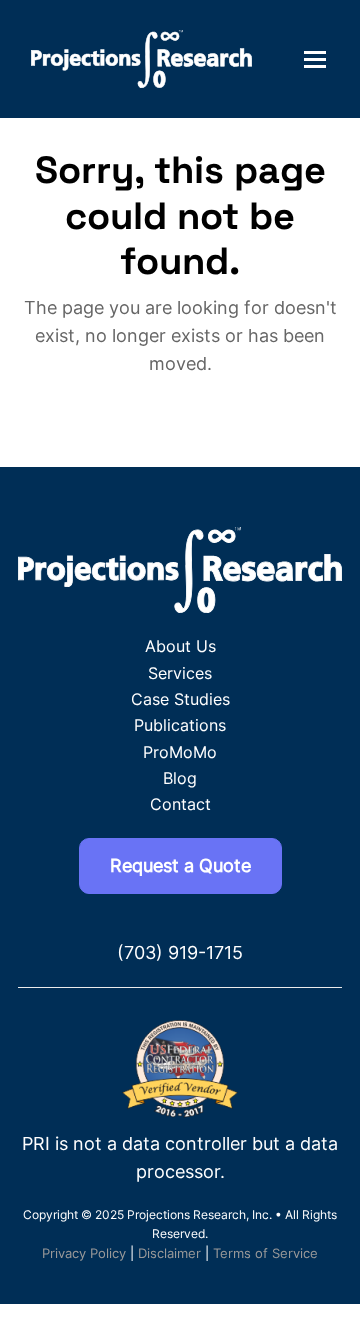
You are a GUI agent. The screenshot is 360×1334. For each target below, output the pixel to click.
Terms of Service (265, 1253)
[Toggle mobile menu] (315, 59)
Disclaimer (169, 1253)
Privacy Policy (84, 1253)
